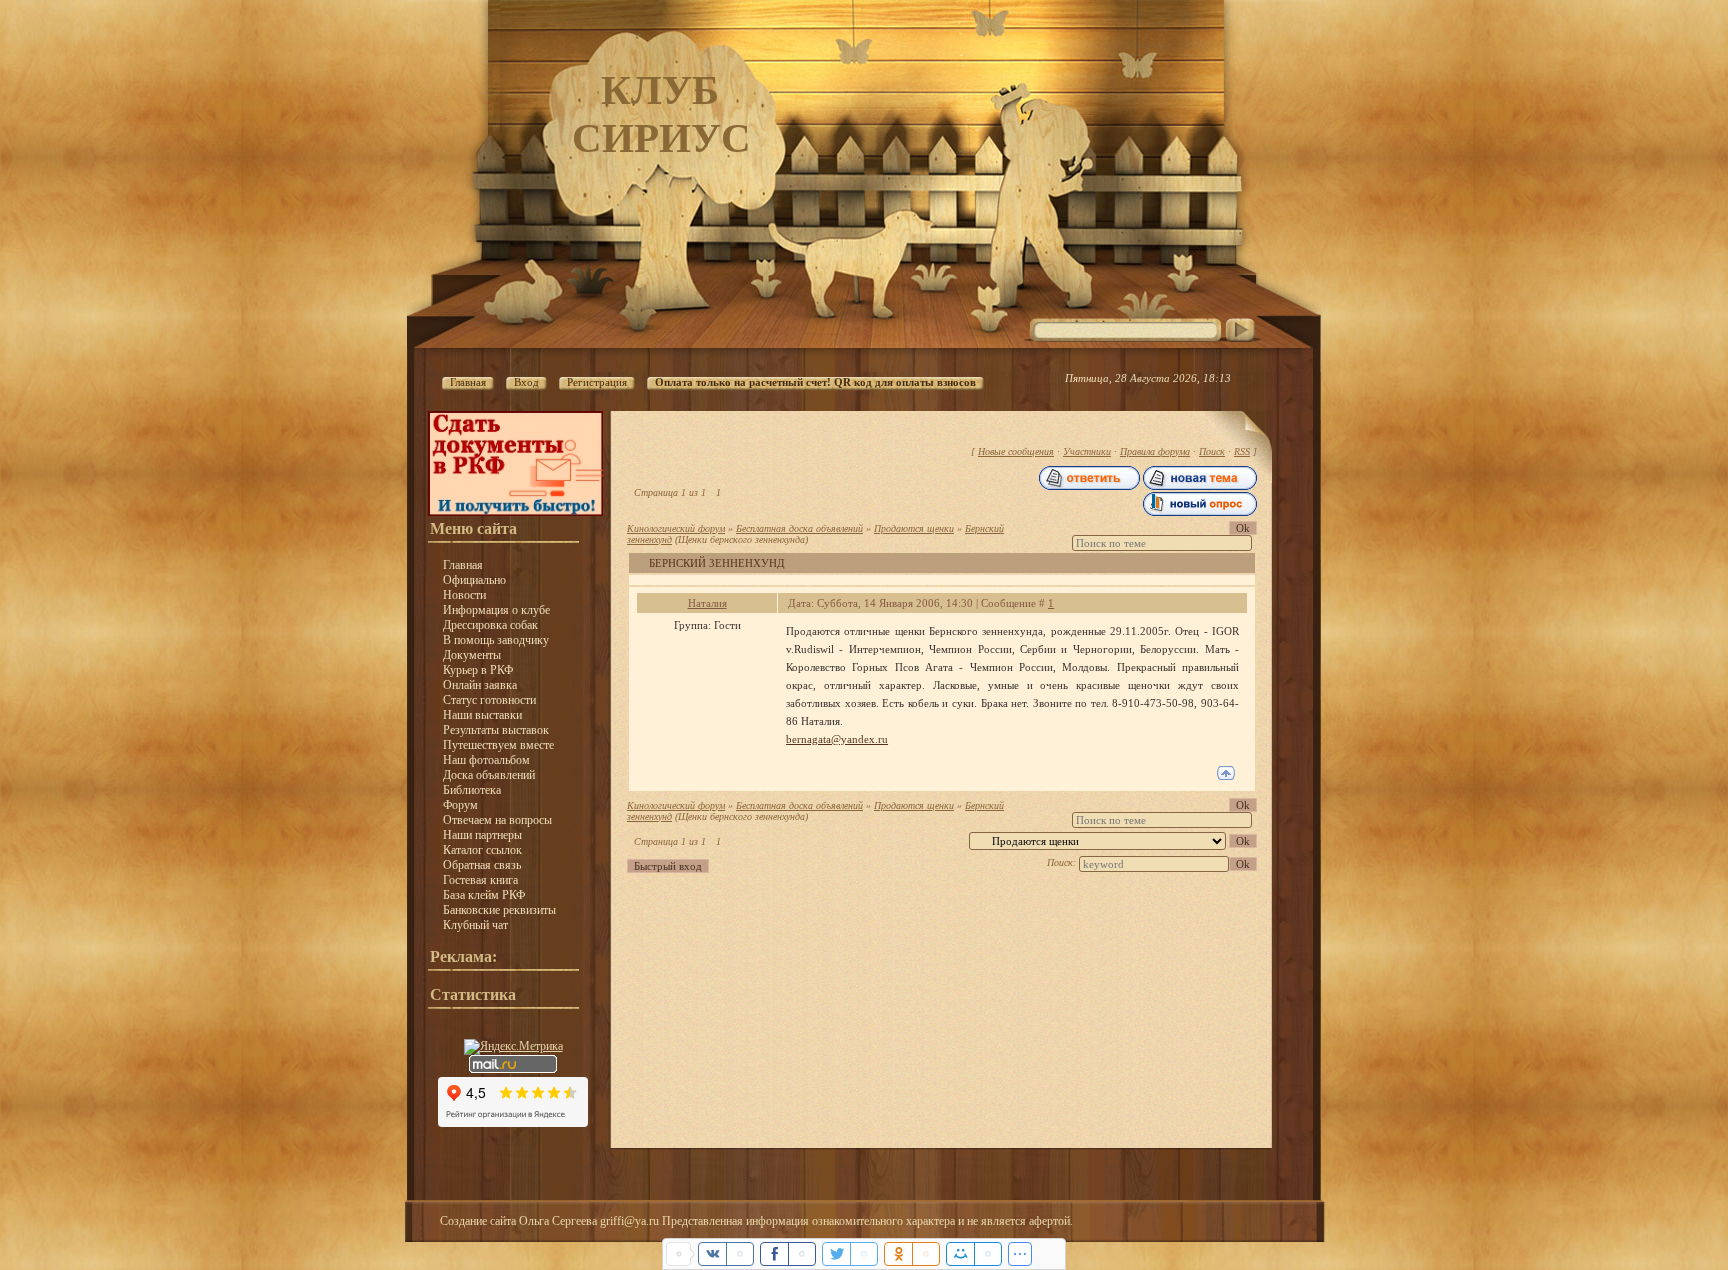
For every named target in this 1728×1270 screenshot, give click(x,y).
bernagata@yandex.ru (837, 739)
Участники (1087, 451)
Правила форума (1155, 451)
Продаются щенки (914, 528)
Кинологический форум (676, 528)
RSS (1242, 451)
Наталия (707, 603)
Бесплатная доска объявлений (799, 528)
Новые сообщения (1016, 451)
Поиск (1212, 451)
